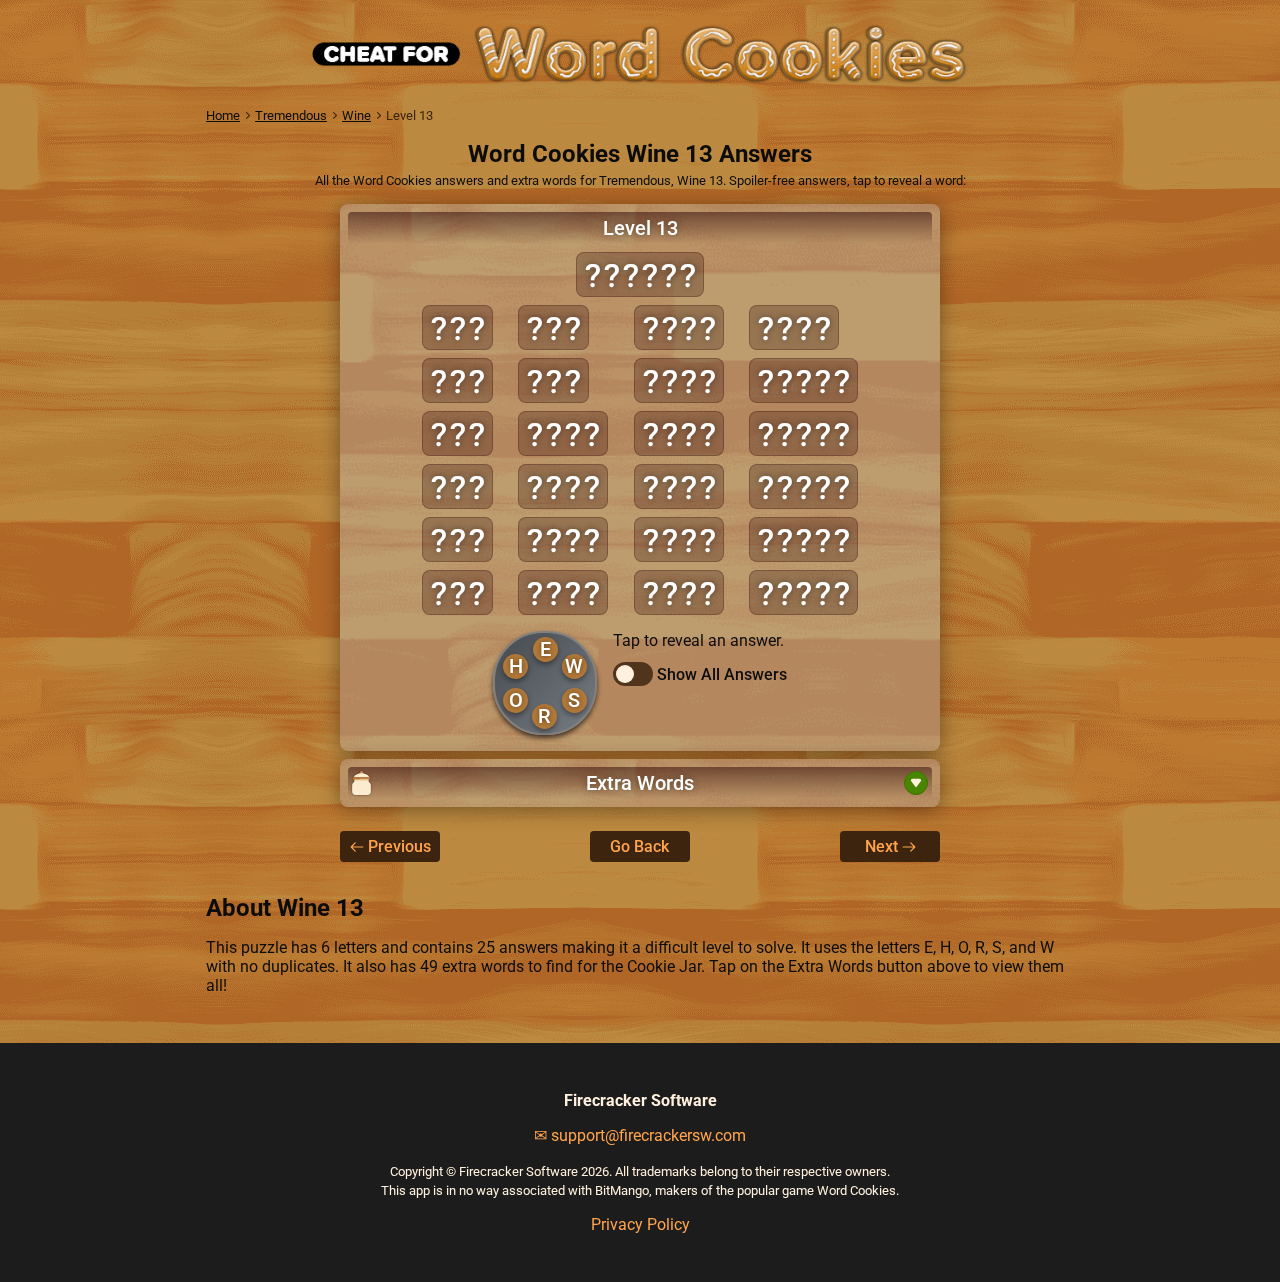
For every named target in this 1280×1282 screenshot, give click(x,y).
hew (457, 327)
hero (563, 433)
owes (563, 592)
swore (803, 539)
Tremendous (291, 115)
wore (794, 327)
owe (457, 486)
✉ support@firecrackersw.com (640, 1135)
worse (803, 592)
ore (457, 433)
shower (640, 274)
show (679, 486)
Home (223, 115)
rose (679, 327)
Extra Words (640, 783)
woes (679, 592)
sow (553, 327)
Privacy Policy (640, 1224)
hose (563, 486)
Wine (356, 115)
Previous (399, 846)
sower (803, 486)
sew (457, 592)
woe (553, 380)
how (457, 380)
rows (679, 380)
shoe (679, 433)
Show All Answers (722, 674)
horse (803, 380)
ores (563, 539)
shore (803, 433)
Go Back (639, 846)
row (457, 539)
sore (679, 539)
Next (881, 846)
